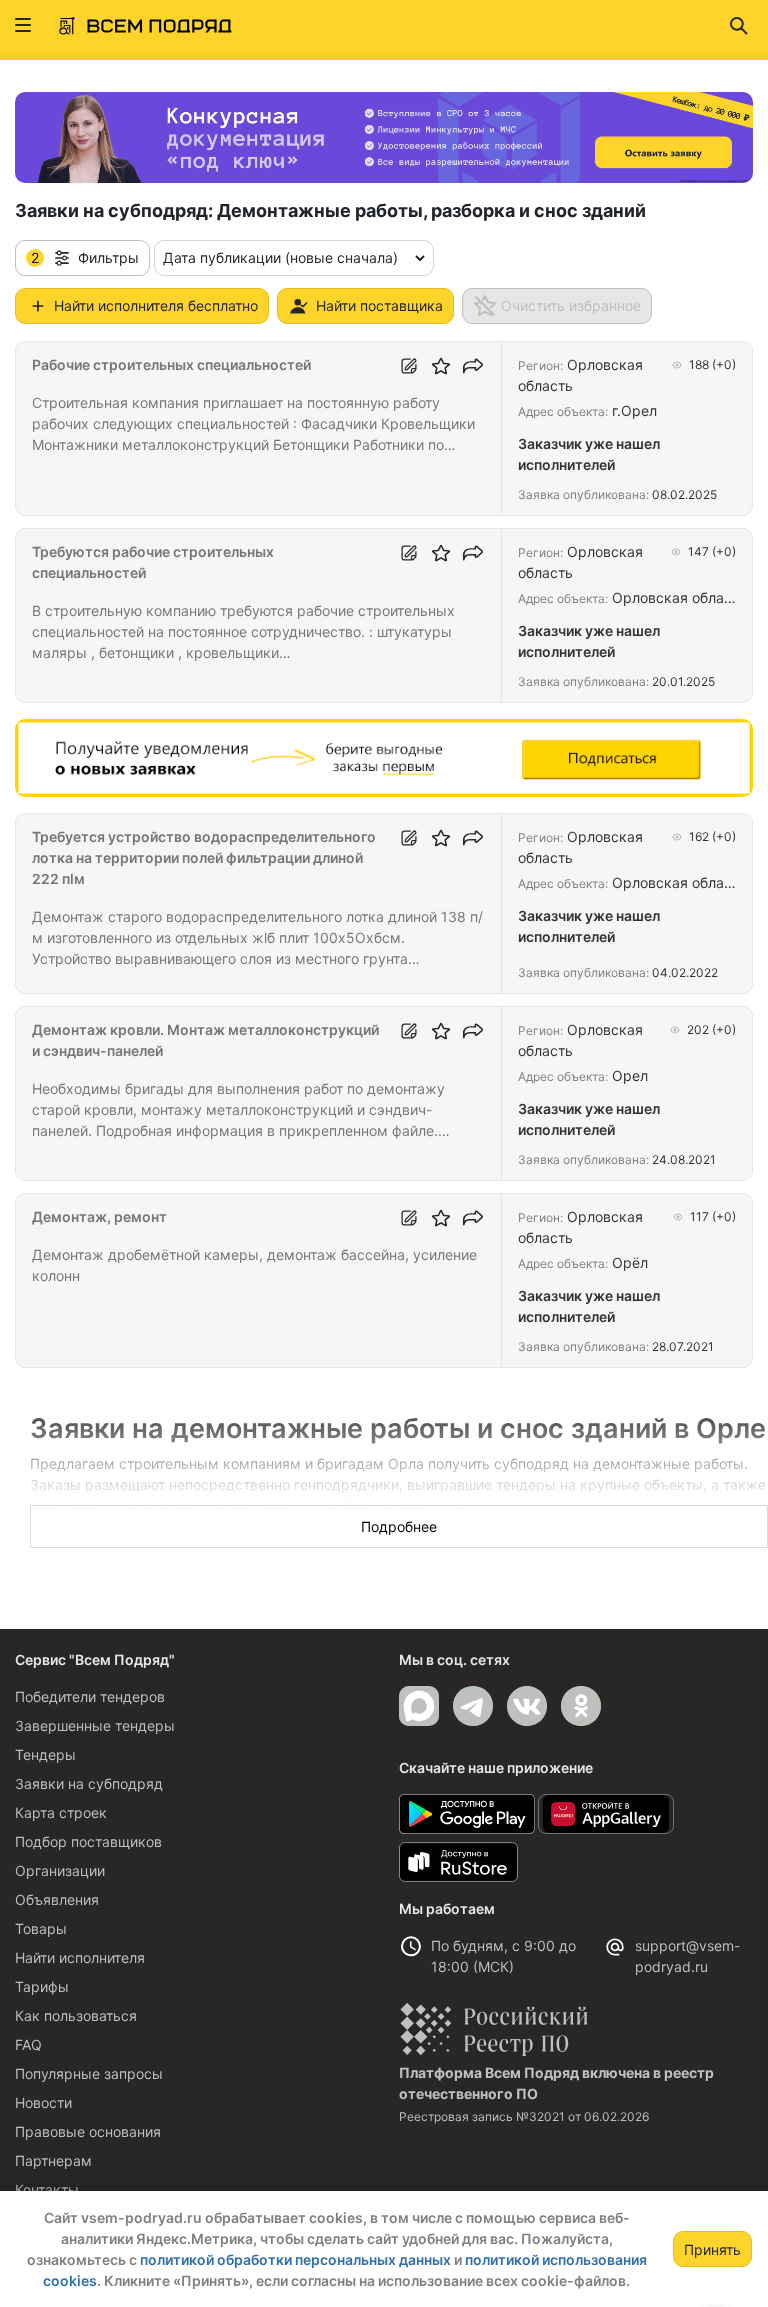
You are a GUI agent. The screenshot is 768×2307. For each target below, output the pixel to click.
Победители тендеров (90, 1696)
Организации (60, 1870)
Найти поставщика (379, 305)
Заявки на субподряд (89, 1783)
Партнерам (53, 2160)
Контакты (47, 2189)
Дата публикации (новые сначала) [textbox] (280, 257)
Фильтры (85, 258)
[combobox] (294, 258)
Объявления (57, 1899)
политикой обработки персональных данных (295, 2259)
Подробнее (399, 1526)
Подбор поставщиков (88, 1841)
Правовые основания (88, 2131)
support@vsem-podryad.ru (687, 1956)
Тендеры (45, 1754)
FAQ (28, 2044)
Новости (43, 2102)
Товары (41, 1928)
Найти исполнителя (80, 1957)
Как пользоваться (76, 2015)
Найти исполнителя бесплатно (156, 305)
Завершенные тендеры (95, 1725)
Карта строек (61, 1812)
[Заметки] (409, 366)
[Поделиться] (473, 366)
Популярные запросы (89, 2073)
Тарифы (42, 1986)
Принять (712, 2249)
